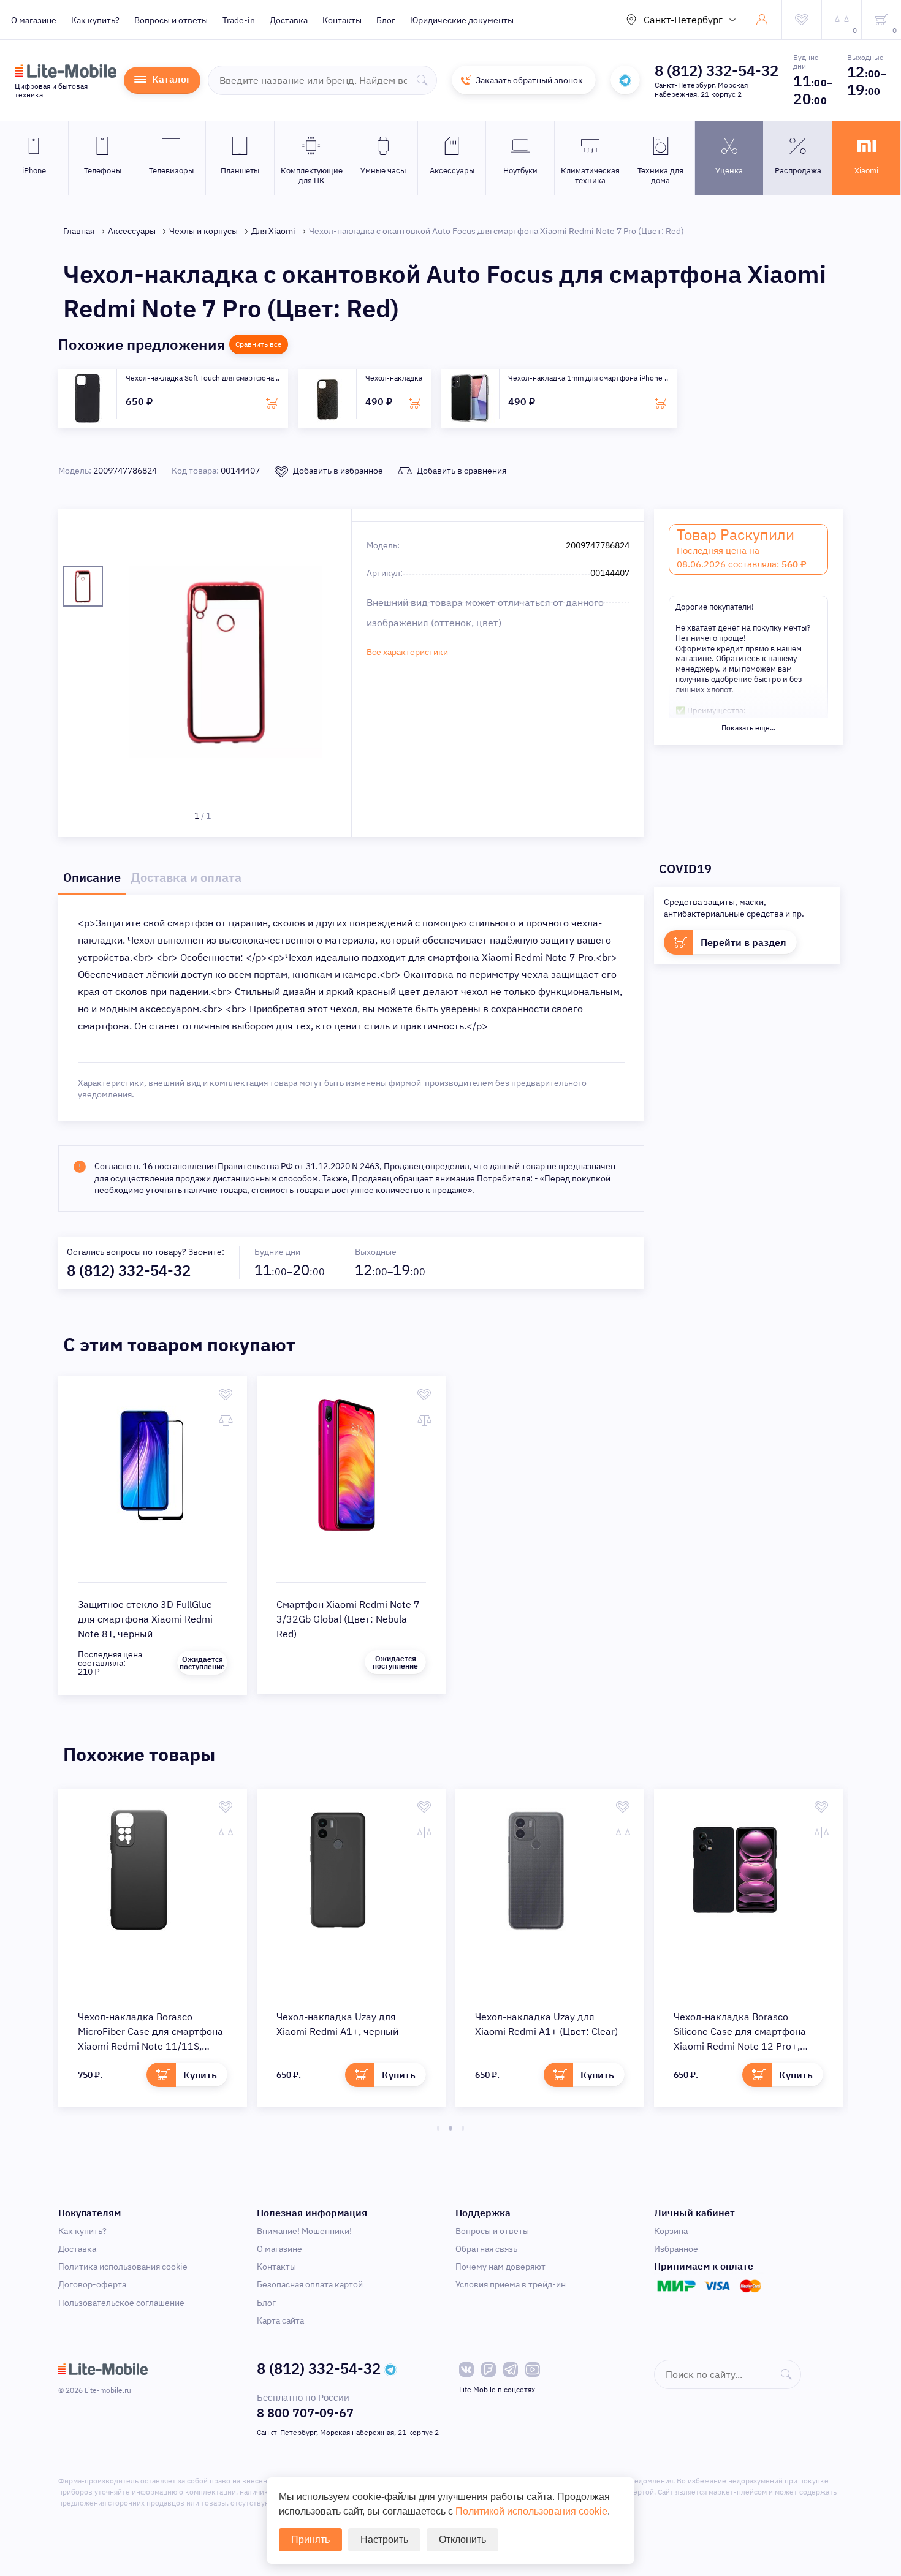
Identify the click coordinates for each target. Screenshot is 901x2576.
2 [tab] (450, 2128)
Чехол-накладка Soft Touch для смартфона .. (203, 378)
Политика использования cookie (123, 2267)
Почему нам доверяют (500, 2267)
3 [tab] (463, 2128)
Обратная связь (486, 2249)
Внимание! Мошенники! (304, 2231)
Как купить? (95, 20)
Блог (386, 20)
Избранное (676, 2249)
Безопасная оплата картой (310, 2284)
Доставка (289, 20)
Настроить (384, 2540)
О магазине (34, 20)
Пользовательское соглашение (121, 2303)
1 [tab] (438, 2128)
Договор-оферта (92, 2284)
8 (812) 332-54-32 (717, 70)
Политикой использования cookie (531, 2511)
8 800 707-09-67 (305, 2413)
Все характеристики (407, 652)
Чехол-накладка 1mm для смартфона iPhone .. (588, 378)
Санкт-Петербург (683, 20)
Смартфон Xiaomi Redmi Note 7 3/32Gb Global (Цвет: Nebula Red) (348, 1619)
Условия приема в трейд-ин (511, 2284)
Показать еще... (748, 728)
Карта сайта (280, 2320)
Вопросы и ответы (171, 20)
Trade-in (239, 20)
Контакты (342, 20)
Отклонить (462, 2540)
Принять (310, 2540)
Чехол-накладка (394, 378)
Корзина (671, 2231)
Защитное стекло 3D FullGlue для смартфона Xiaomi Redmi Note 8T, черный (145, 1619)
